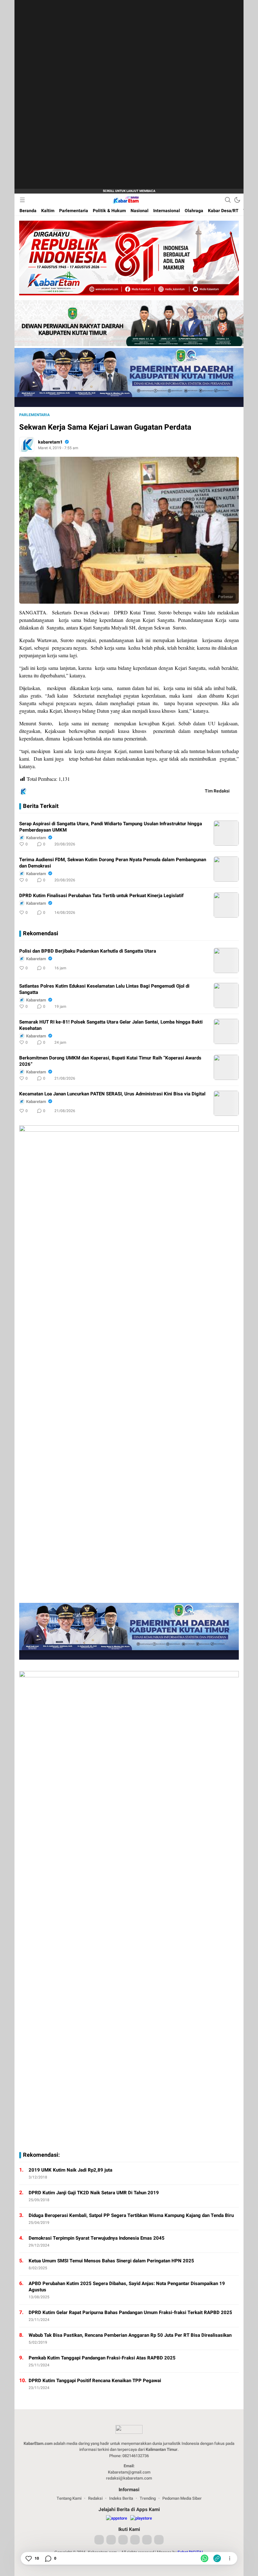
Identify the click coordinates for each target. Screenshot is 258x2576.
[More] (206, 844)
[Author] (27, 444)
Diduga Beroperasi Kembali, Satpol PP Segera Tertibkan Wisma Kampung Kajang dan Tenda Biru (131, 2215)
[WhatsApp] (205, 2558)
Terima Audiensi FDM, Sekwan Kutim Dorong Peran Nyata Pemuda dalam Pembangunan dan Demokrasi (113, 863)
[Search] (228, 200)
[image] (226, 833)
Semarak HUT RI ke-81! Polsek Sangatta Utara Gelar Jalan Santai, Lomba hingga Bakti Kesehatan (111, 1025)
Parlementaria (34, 415)
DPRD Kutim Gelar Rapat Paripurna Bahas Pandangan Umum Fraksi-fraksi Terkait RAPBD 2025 (130, 2312)
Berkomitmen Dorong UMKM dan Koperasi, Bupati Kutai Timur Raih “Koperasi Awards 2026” (110, 1061)
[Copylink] (217, 2558)
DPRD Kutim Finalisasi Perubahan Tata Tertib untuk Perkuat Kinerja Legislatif (101, 896)
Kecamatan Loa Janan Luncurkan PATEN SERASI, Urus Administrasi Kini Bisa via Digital (112, 1094)
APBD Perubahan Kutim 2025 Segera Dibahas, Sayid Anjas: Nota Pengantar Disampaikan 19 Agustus (127, 2287)
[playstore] (141, 2518)
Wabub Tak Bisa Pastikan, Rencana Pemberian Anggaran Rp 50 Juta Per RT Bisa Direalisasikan (130, 2335)
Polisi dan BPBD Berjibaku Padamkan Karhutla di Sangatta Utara (88, 951)
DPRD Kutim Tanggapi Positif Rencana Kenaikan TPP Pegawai (95, 2381)
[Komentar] (48, 2558)
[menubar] (22, 200)
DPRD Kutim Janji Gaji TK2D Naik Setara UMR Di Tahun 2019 (94, 2193)
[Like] (28, 2558)
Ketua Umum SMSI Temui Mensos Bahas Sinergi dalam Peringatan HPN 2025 (111, 2261)
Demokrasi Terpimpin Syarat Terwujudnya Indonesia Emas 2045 (97, 2238)
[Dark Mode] (237, 200)
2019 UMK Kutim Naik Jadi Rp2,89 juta (70, 2170)
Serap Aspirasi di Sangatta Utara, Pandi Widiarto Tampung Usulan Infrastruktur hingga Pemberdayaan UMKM (111, 827)
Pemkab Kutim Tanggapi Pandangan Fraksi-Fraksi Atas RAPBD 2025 (102, 2358)
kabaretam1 (50, 442)
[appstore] (117, 2518)
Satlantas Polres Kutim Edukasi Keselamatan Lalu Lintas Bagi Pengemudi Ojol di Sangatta (104, 989)
